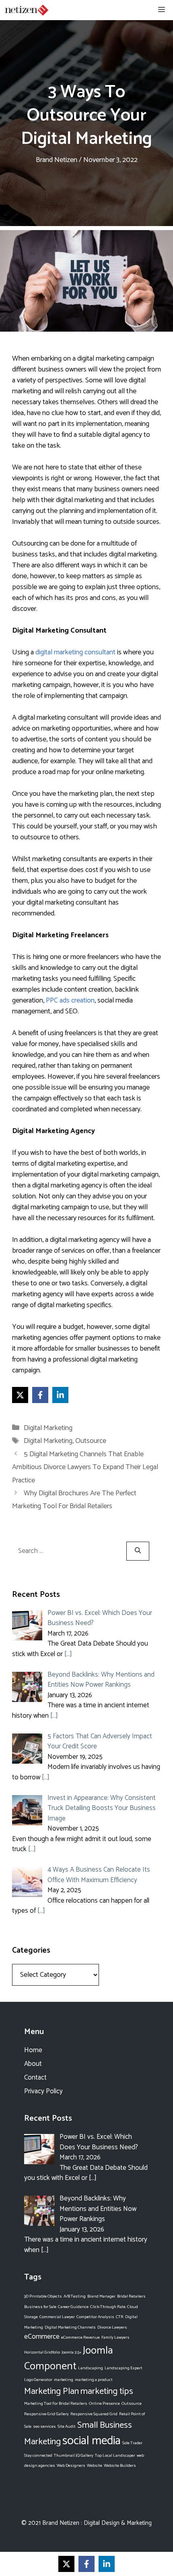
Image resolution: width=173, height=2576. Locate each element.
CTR (120, 2317)
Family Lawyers (115, 2337)
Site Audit (67, 2427)
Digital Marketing (48, 1428)
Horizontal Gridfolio (42, 2352)
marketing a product (94, 2380)
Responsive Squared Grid (94, 2414)
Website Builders (120, 2466)
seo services (44, 2427)
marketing (64, 2380)
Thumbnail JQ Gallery (74, 2456)
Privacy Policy (43, 2091)
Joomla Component (69, 2358)
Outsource (91, 1441)
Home (33, 2050)
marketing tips (107, 2391)
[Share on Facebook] (40, 1395)
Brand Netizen (61, 2523)
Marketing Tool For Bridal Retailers (56, 2404)
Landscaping (91, 2368)
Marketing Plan (51, 2391)
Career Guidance (73, 2307)
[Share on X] (20, 1395)
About (33, 2064)
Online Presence (104, 2404)
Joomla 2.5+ (71, 2352)
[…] (68, 1654)
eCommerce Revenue (80, 2337)
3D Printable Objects (43, 2296)
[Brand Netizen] (27, 10)
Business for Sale (40, 2307)
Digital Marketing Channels (70, 2327)
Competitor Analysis (95, 2317)
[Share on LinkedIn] (60, 1395)
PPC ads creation (70, 1001)
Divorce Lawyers (112, 2327)
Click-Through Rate (108, 2307)
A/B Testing (75, 2296)
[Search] (138, 1551)
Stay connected (38, 2456)
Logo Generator (38, 2380)
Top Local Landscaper (115, 2456)
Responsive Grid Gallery (46, 2414)
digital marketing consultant (75, 652)
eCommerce (42, 2337)
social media (92, 2441)
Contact (35, 2078)
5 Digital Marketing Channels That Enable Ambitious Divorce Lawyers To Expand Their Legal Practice (85, 1467)
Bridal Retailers (131, 2296)
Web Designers (71, 2466)
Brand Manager (101, 2296)
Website (95, 2466)
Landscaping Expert (124, 2368)
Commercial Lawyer (57, 2317)
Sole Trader (132, 2443)
